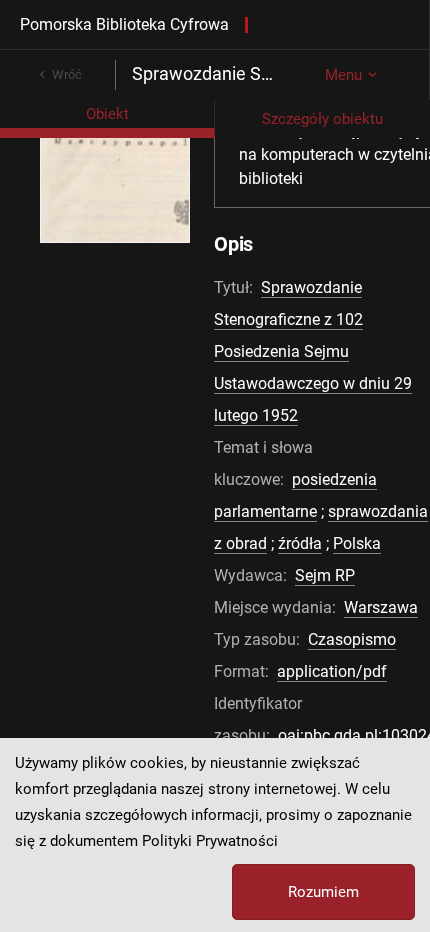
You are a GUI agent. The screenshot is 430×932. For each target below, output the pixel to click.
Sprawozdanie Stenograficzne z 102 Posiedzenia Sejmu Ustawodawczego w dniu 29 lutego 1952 (313, 351)
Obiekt (107, 114)
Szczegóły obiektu (322, 119)
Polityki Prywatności (210, 841)
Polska (357, 543)
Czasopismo (352, 639)
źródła (300, 543)
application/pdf (332, 671)
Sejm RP (325, 575)
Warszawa (381, 607)
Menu (343, 75)
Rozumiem (323, 892)
